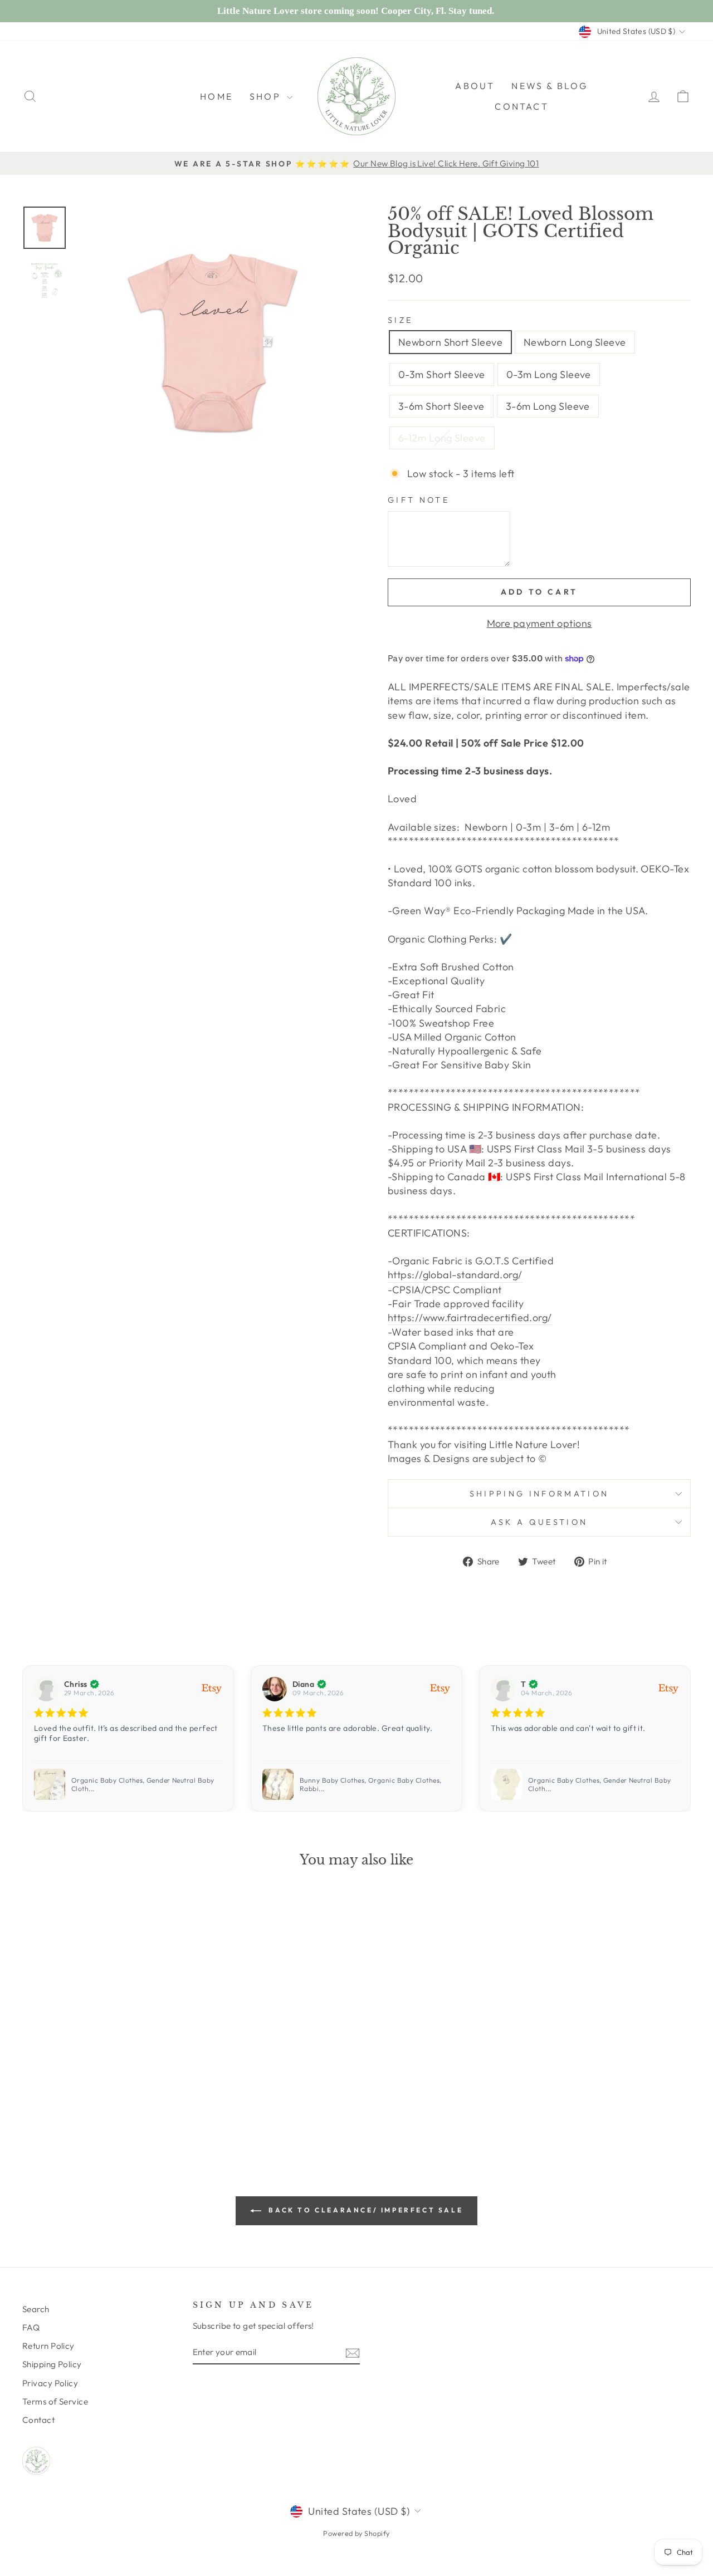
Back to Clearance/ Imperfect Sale (364, 2210)
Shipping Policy (52, 2364)
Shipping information (539, 1494)
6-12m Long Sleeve (442, 438)
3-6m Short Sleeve (441, 406)
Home (216, 96)
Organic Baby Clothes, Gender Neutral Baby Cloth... (143, 1785)
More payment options (539, 623)
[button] (678, 1739)
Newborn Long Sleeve (575, 342)
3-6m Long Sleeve (548, 406)
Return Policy (48, 2346)
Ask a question (539, 1522)
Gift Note (419, 500)
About (475, 86)
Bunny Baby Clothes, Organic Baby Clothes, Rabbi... (370, 1785)
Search (36, 2309)
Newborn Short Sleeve (450, 342)
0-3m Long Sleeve (549, 374)
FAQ (31, 2327)
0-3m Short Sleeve (442, 374)
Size (400, 320)
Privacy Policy (50, 2383)
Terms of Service (55, 2401)
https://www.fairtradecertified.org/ (470, 1318)
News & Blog (550, 86)
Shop (267, 96)
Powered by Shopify (356, 2533)
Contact (521, 106)
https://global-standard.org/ (455, 1275)
